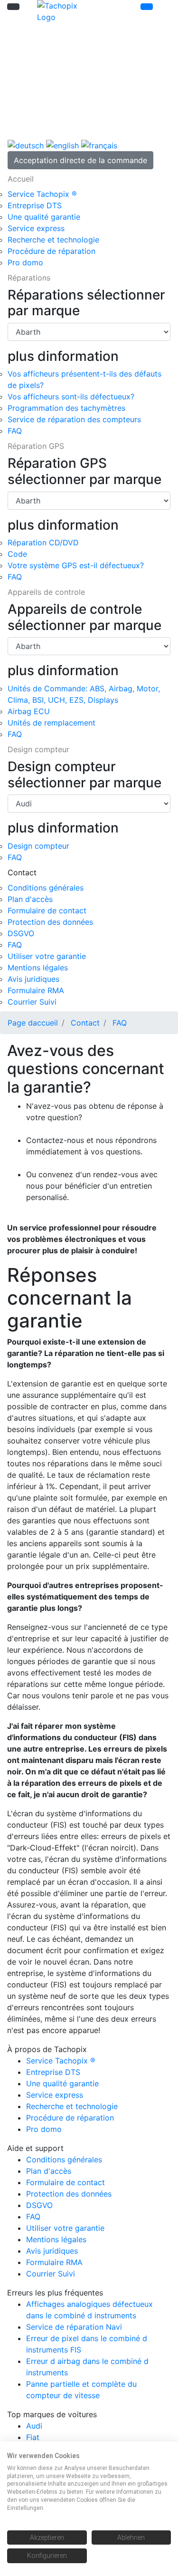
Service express (36, 228)
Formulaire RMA (36, 990)
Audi (34, 2426)
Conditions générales (46, 888)
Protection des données (50, 922)
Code (17, 554)
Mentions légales (38, 968)
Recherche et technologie (53, 240)
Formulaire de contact (47, 910)
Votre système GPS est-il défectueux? (76, 565)
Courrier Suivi (32, 1002)
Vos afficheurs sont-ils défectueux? (71, 397)
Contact (85, 1023)
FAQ (15, 431)
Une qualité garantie (44, 217)
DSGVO (21, 933)
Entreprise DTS (35, 205)
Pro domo (25, 262)
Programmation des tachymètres (66, 408)
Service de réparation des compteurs (74, 419)
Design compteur (38, 846)
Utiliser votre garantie (47, 956)
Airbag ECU (29, 711)
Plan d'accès (30, 899)
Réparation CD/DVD (43, 542)
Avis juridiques (33, 979)
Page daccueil (33, 1023)
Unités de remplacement (52, 723)
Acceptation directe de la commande (80, 160)
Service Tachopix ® (42, 194)
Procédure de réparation (52, 251)
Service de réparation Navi (74, 2327)
